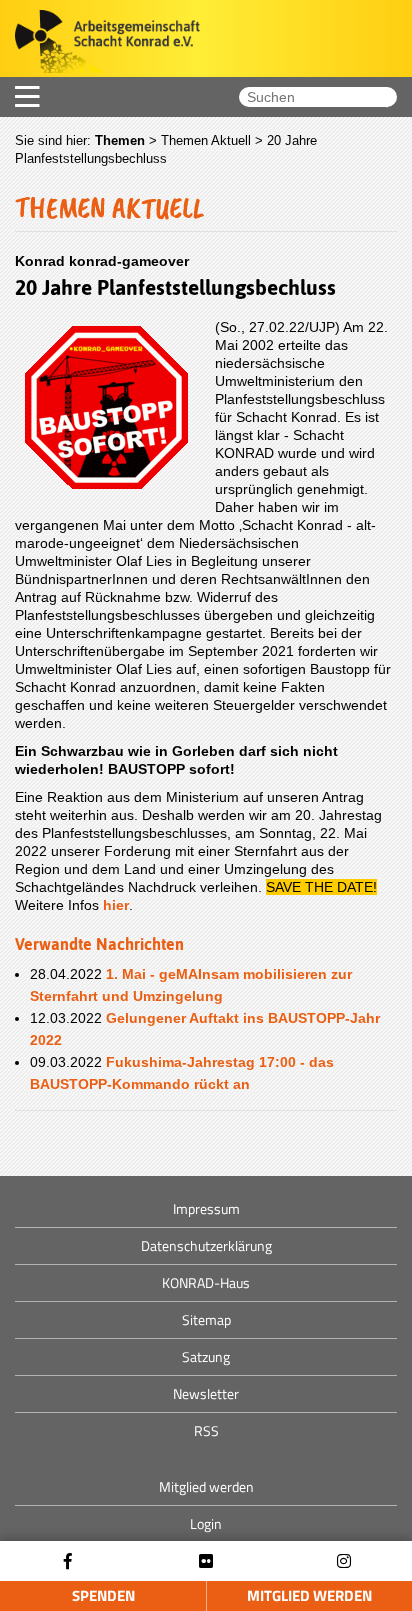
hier (116, 905)
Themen (120, 140)
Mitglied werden (309, 1595)
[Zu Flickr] (206, 1561)
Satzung (206, 1356)
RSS (206, 1430)
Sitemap (206, 1319)
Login (206, 1523)
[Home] (100, 43)
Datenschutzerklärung (206, 1245)
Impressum (206, 1208)
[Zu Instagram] (344, 1561)
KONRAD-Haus (206, 1282)
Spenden (103, 1595)
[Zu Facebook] (68, 1561)
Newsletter (206, 1393)
